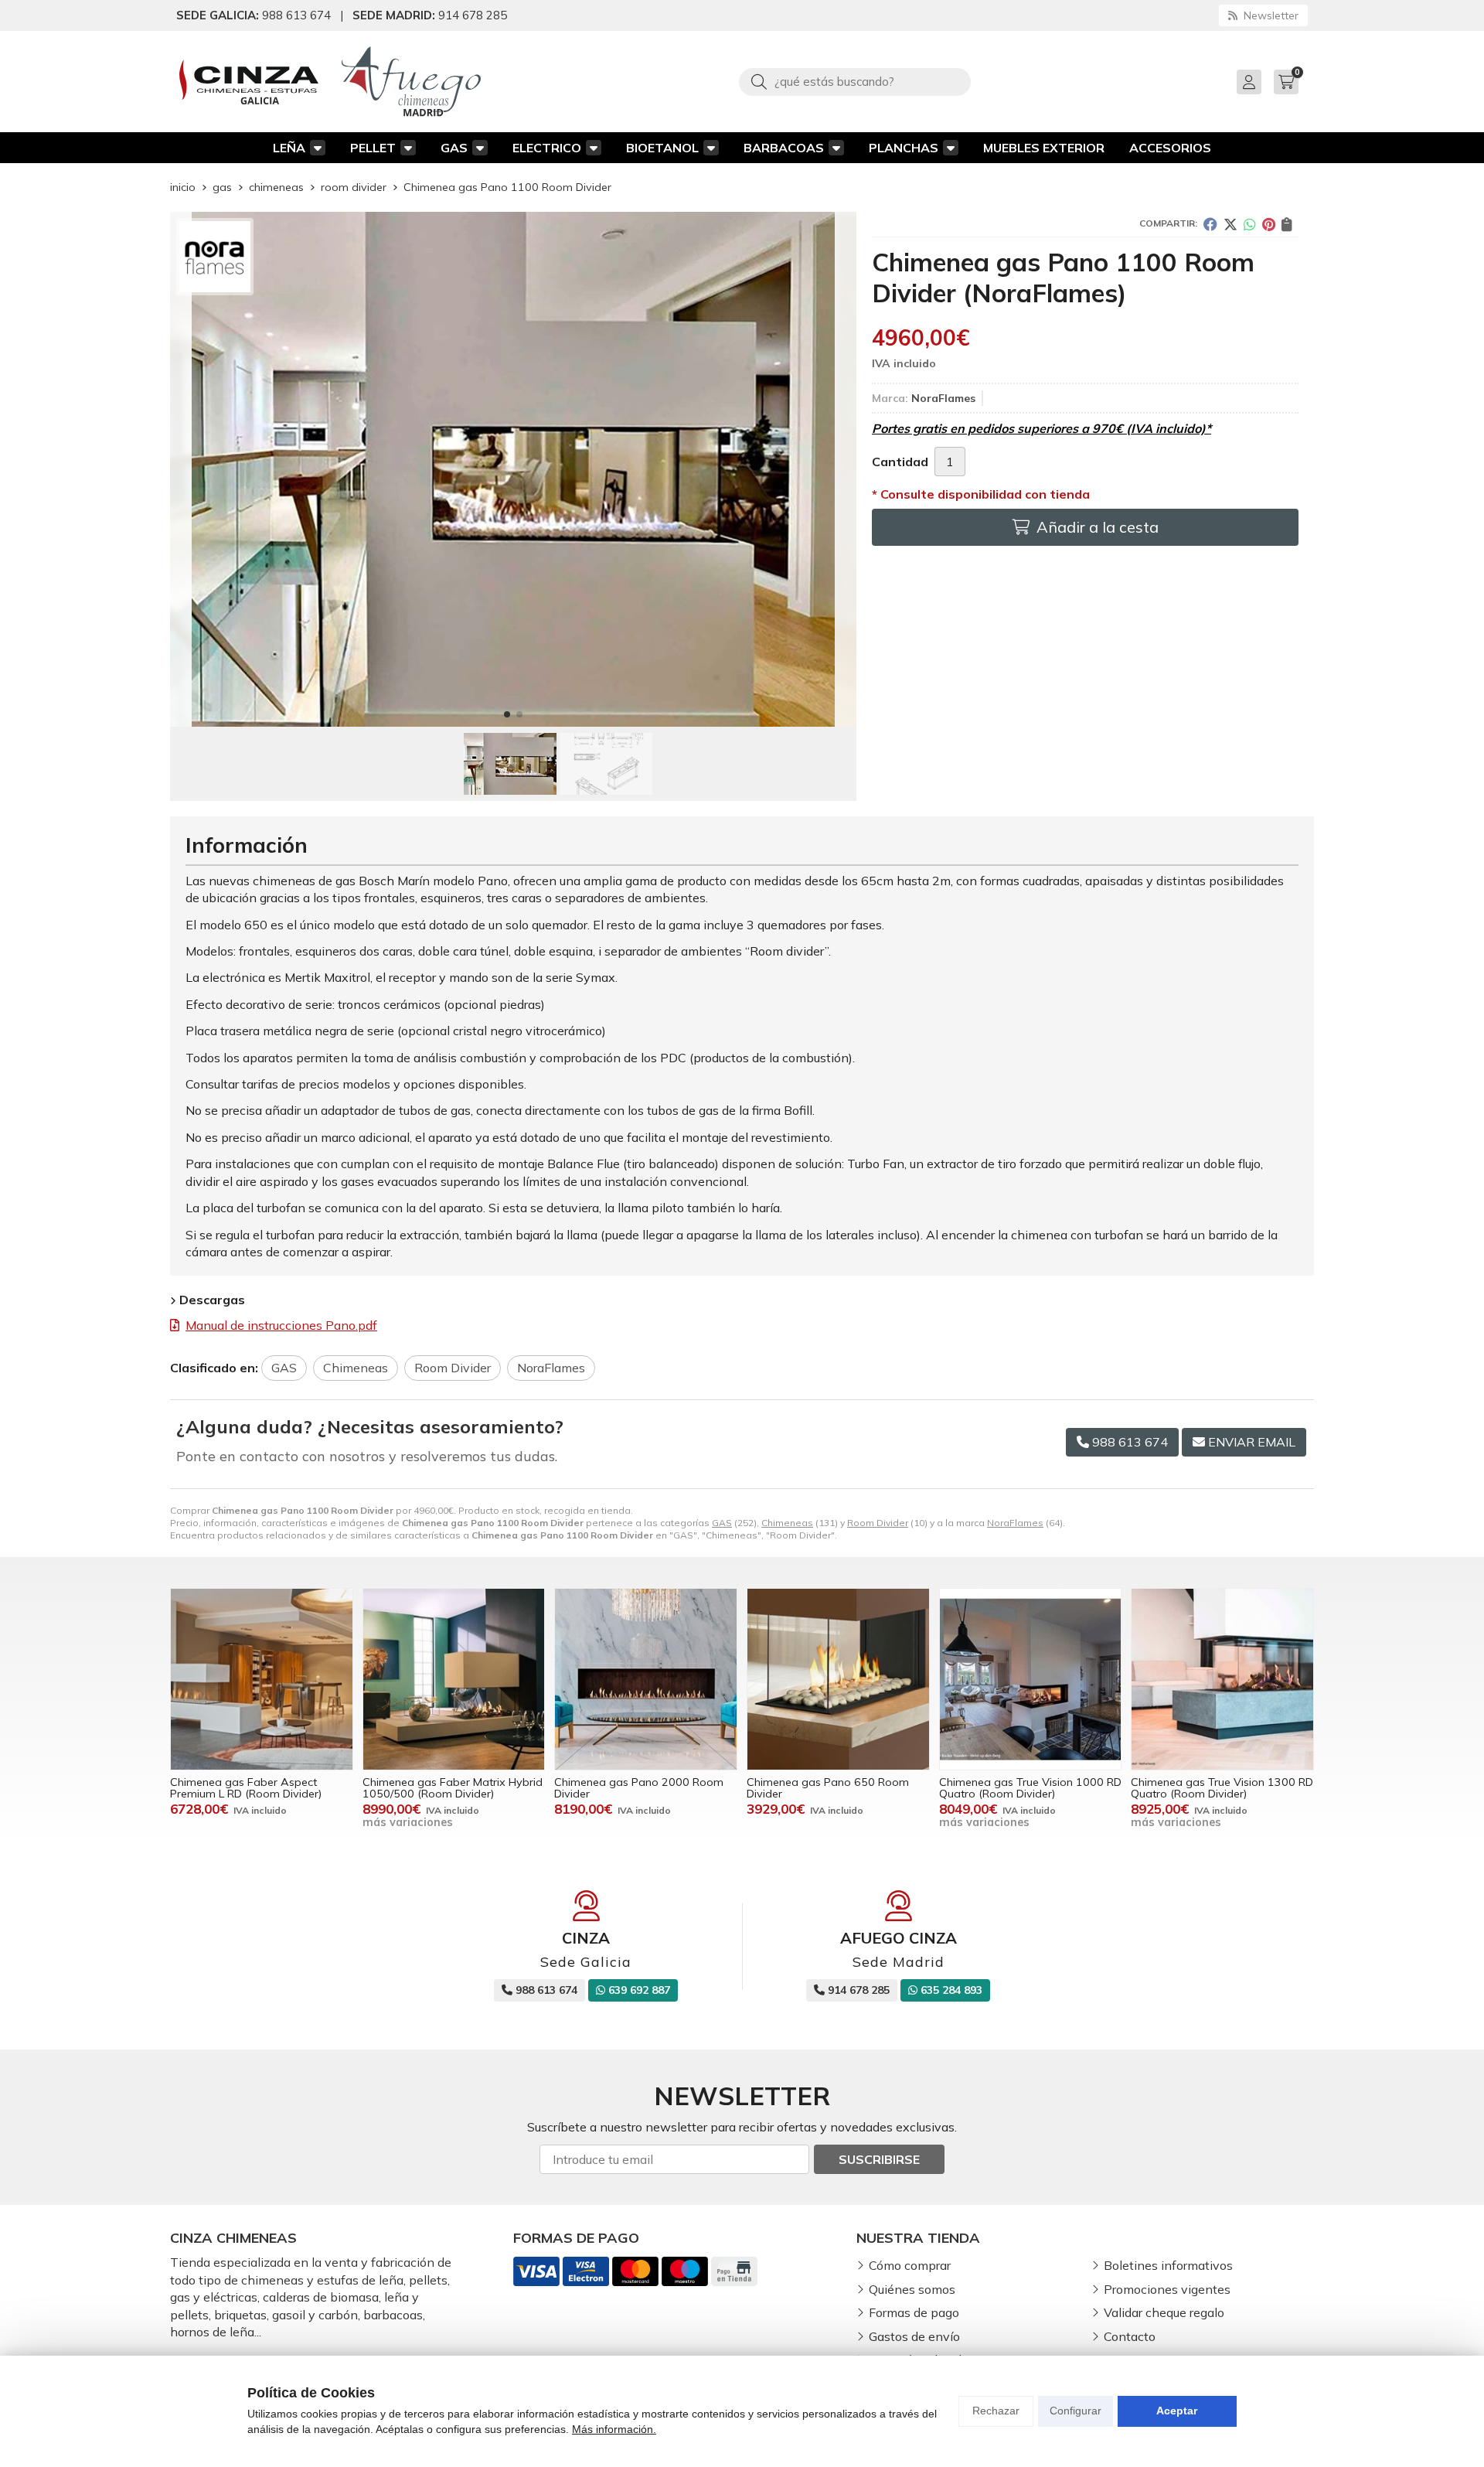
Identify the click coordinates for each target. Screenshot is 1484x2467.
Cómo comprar (910, 2265)
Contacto (1130, 2336)
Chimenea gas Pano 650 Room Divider (828, 1787)
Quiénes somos (912, 2289)
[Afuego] (411, 82)
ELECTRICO (547, 148)
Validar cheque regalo (1164, 2312)
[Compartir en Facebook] (1210, 224)
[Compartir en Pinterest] (1269, 224)
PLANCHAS (904, 148)
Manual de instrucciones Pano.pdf (281, 1325)
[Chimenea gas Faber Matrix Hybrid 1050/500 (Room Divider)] (454, 1680)
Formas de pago (914, 2312)
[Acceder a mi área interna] (1249, 82)
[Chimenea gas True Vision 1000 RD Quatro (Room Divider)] (1031, 1680)
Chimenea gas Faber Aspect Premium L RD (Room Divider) (246, 1787)
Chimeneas (787, 1523)
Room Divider (878, 1523)
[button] (507, 714)
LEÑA (289, 148)
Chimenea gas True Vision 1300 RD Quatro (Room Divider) (1222, 1787)
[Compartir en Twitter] (1230, 224)
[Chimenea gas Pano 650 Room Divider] (838, 1680)
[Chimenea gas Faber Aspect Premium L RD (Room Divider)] (262, 1680)
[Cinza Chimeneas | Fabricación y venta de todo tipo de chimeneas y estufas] (249, 82)
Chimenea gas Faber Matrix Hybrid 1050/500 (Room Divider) (453, 1787)
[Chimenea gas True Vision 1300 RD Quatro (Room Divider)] (1222, 1680)
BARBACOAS (784, 148)
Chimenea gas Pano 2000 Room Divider (639, 1787)
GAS (454, 148)
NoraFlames (1015, 1523)
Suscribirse (879, 2159)
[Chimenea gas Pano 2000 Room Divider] (646, 1680)
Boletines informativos (1168, 2265)
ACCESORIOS (1170, 148)
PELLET (373, 148)
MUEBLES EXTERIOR (1044, 148)
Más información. (614, 2429)
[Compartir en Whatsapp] (1250, 224)
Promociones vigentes (1167, 2289)
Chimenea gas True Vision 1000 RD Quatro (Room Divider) (1030, 1787)
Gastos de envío (914, 2336)
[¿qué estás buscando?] (855, 81)
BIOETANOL (662, 148)
